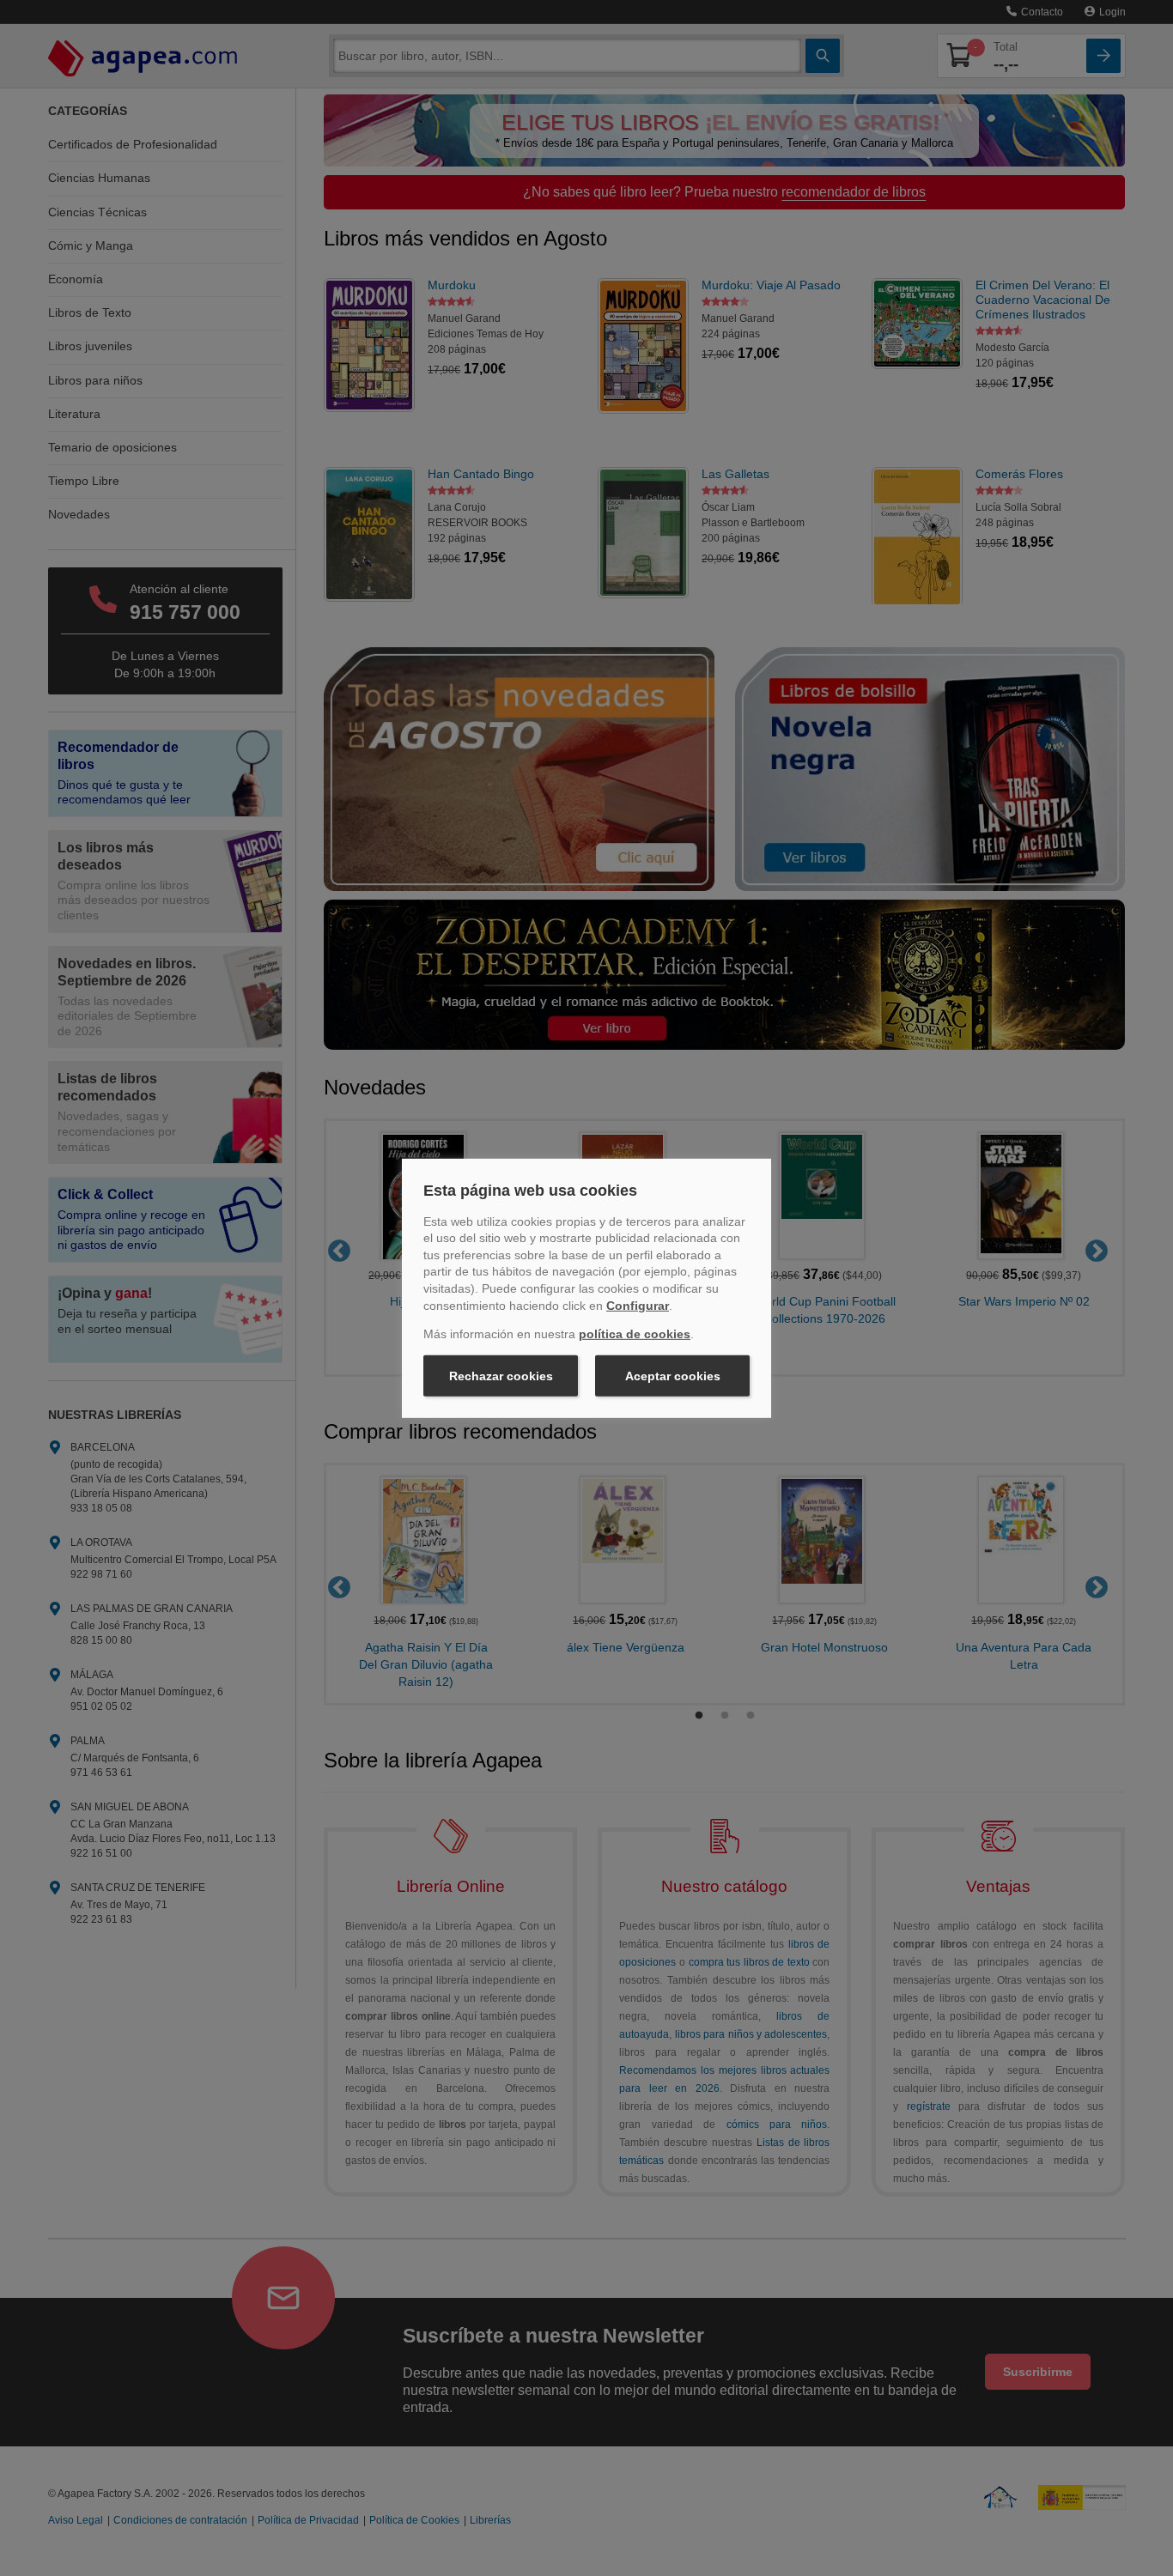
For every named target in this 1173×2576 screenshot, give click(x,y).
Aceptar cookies (673, 1376)
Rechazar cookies (501, 1376)
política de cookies (635, 1334)
